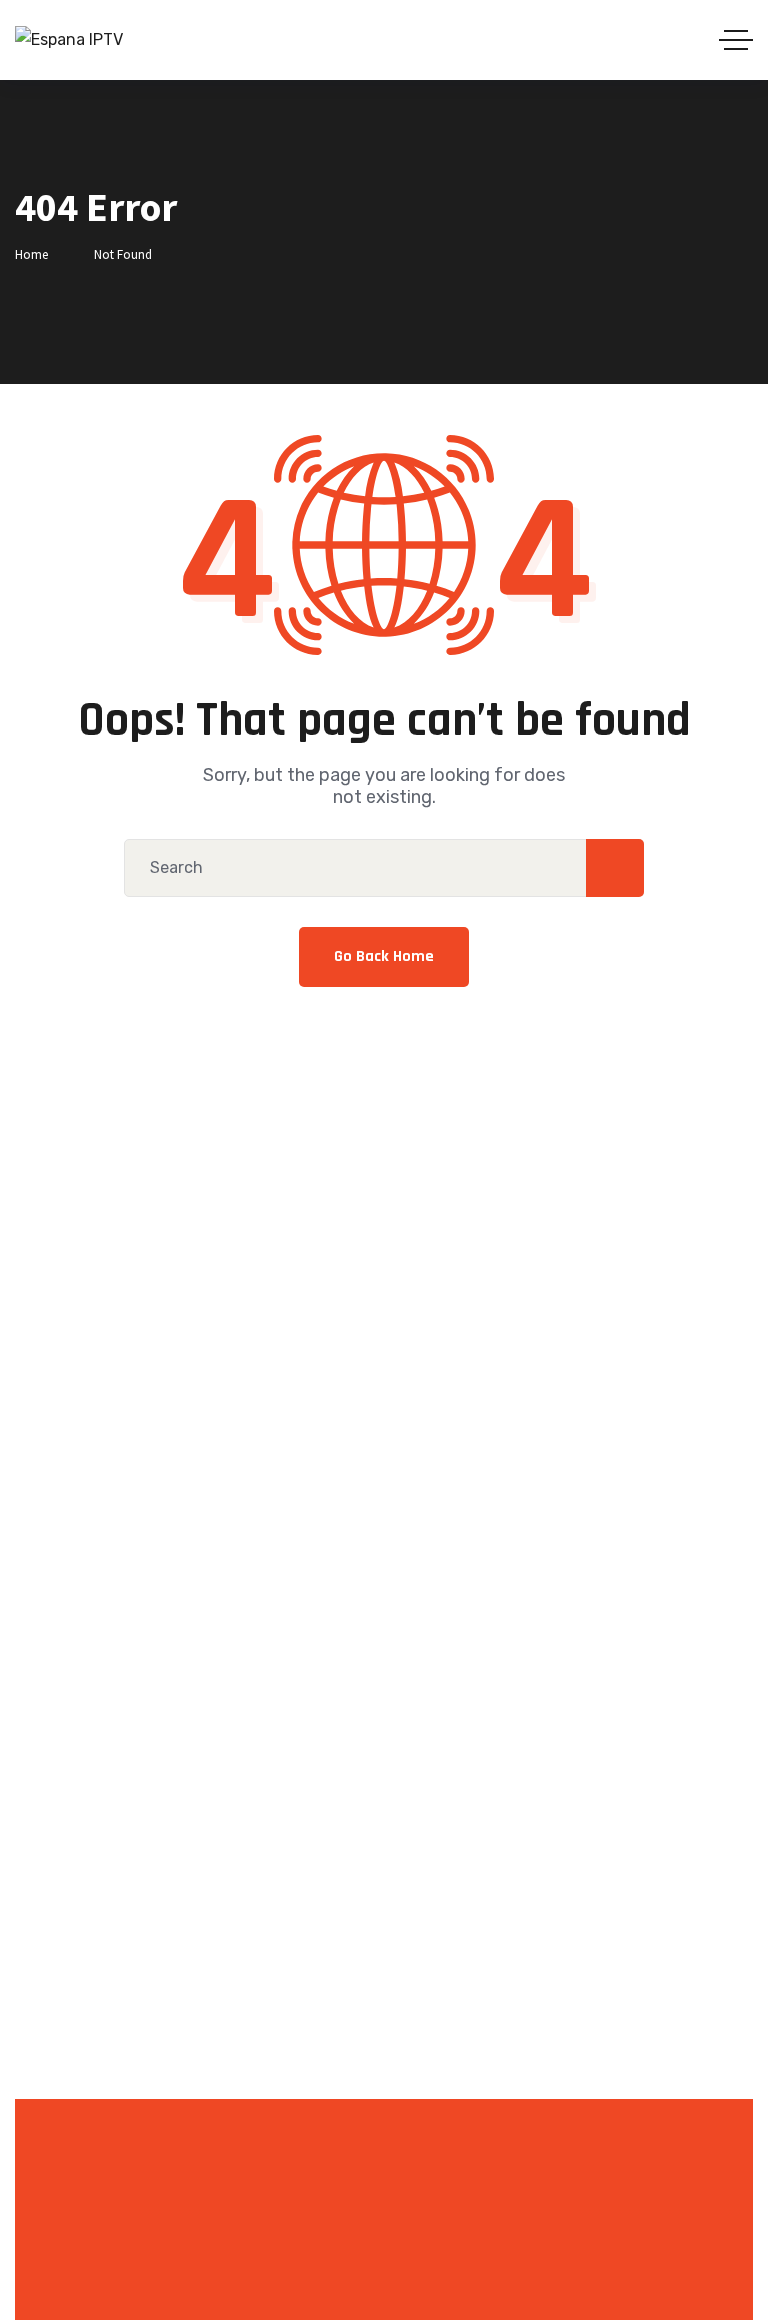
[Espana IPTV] (69, 39)
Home (31, 254)
